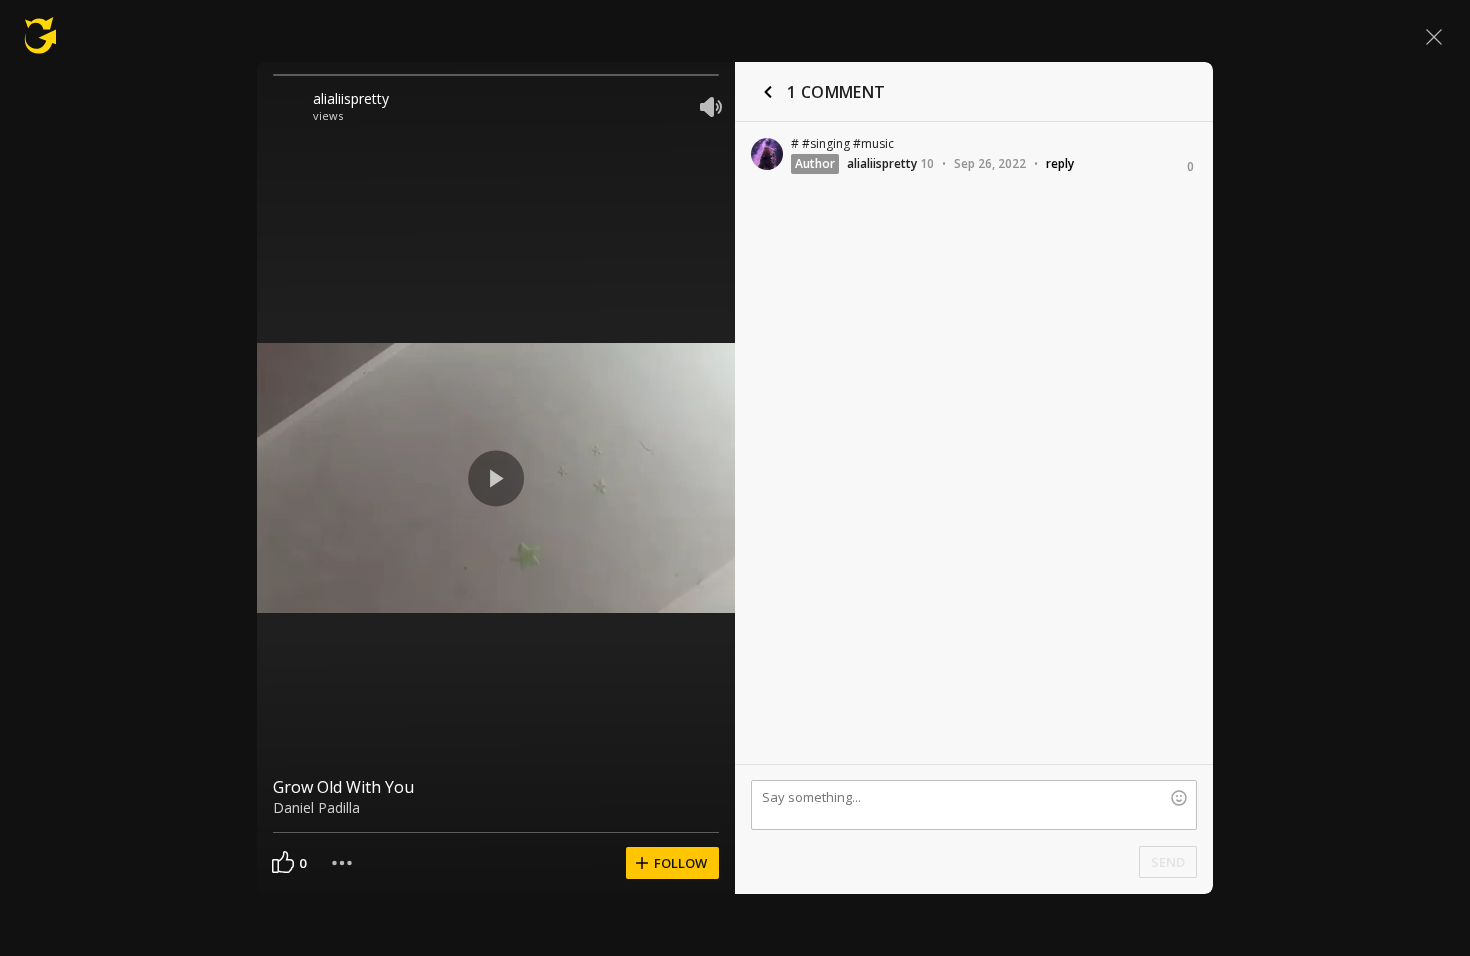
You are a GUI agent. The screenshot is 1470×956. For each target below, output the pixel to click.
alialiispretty (351, 98)
